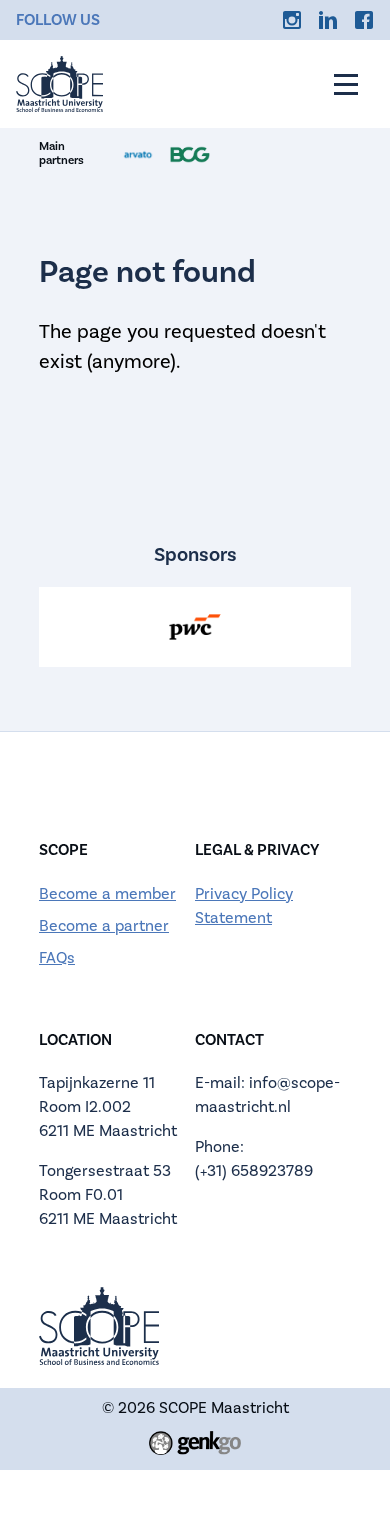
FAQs (57, 958)
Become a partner (104, 926)
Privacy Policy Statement (244, 906)
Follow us (58, 20)
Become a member (107, 894)
